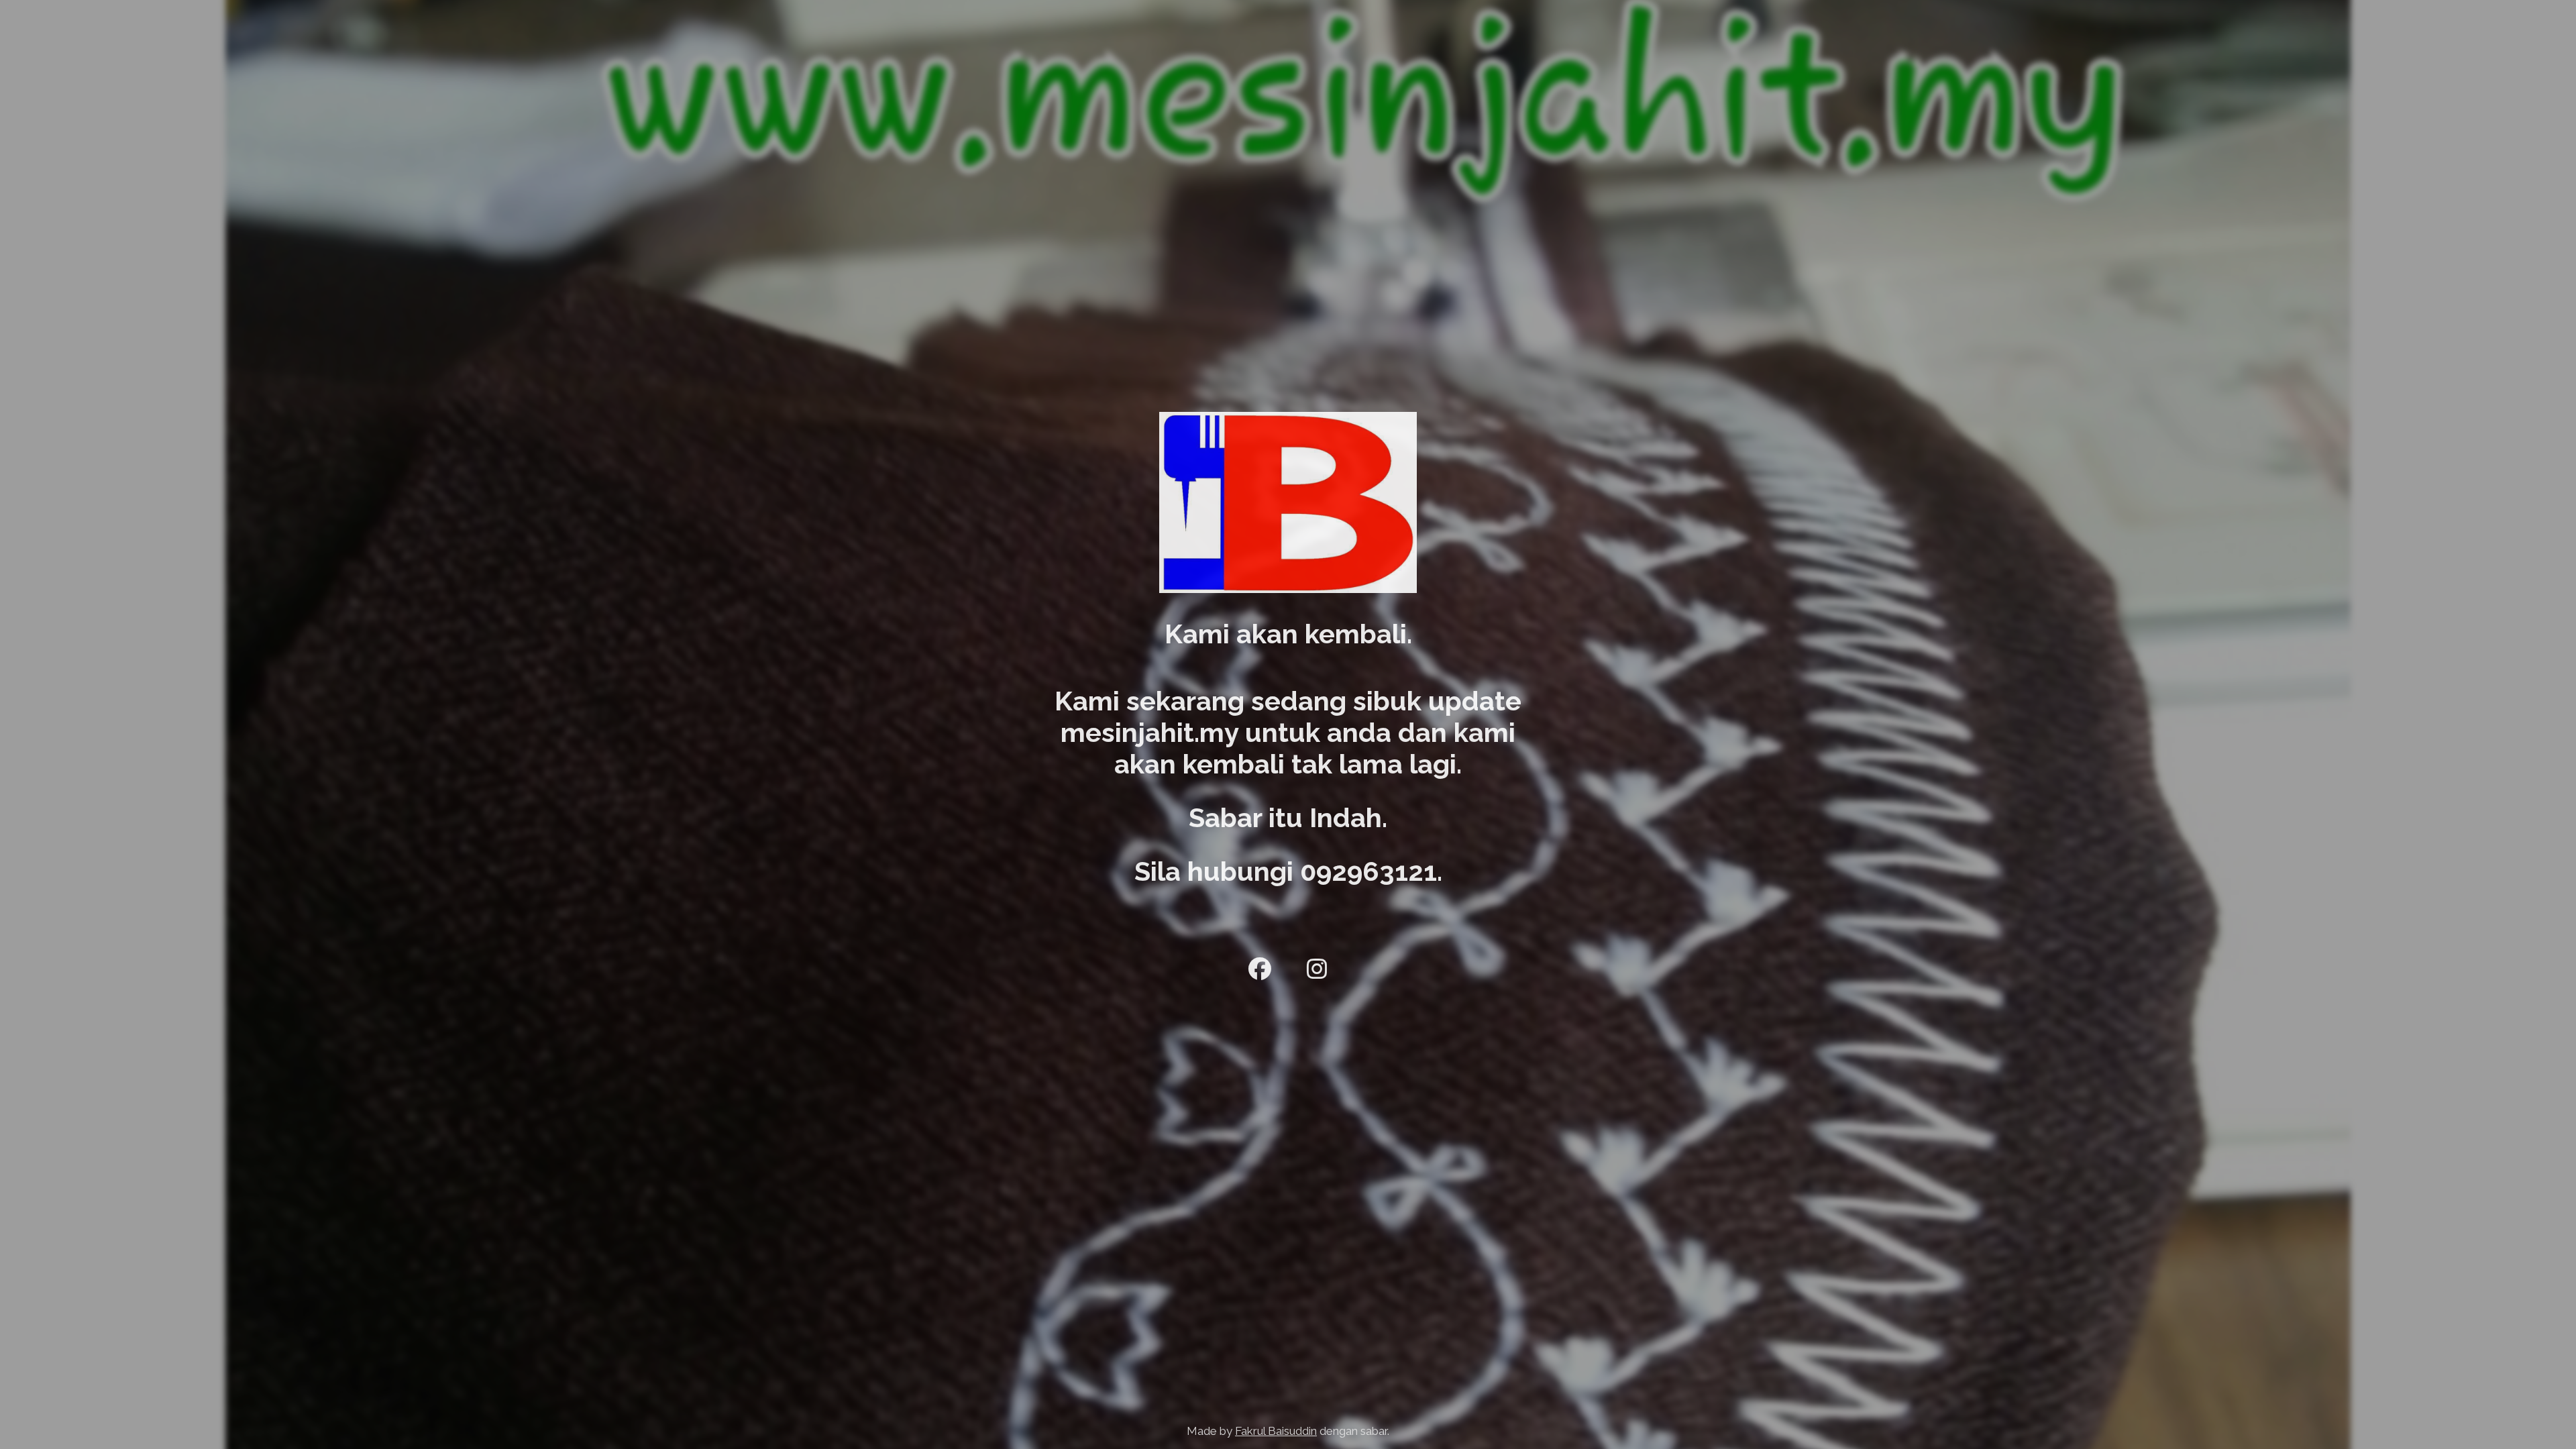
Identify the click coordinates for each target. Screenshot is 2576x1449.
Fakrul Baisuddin (1276, 1431)
